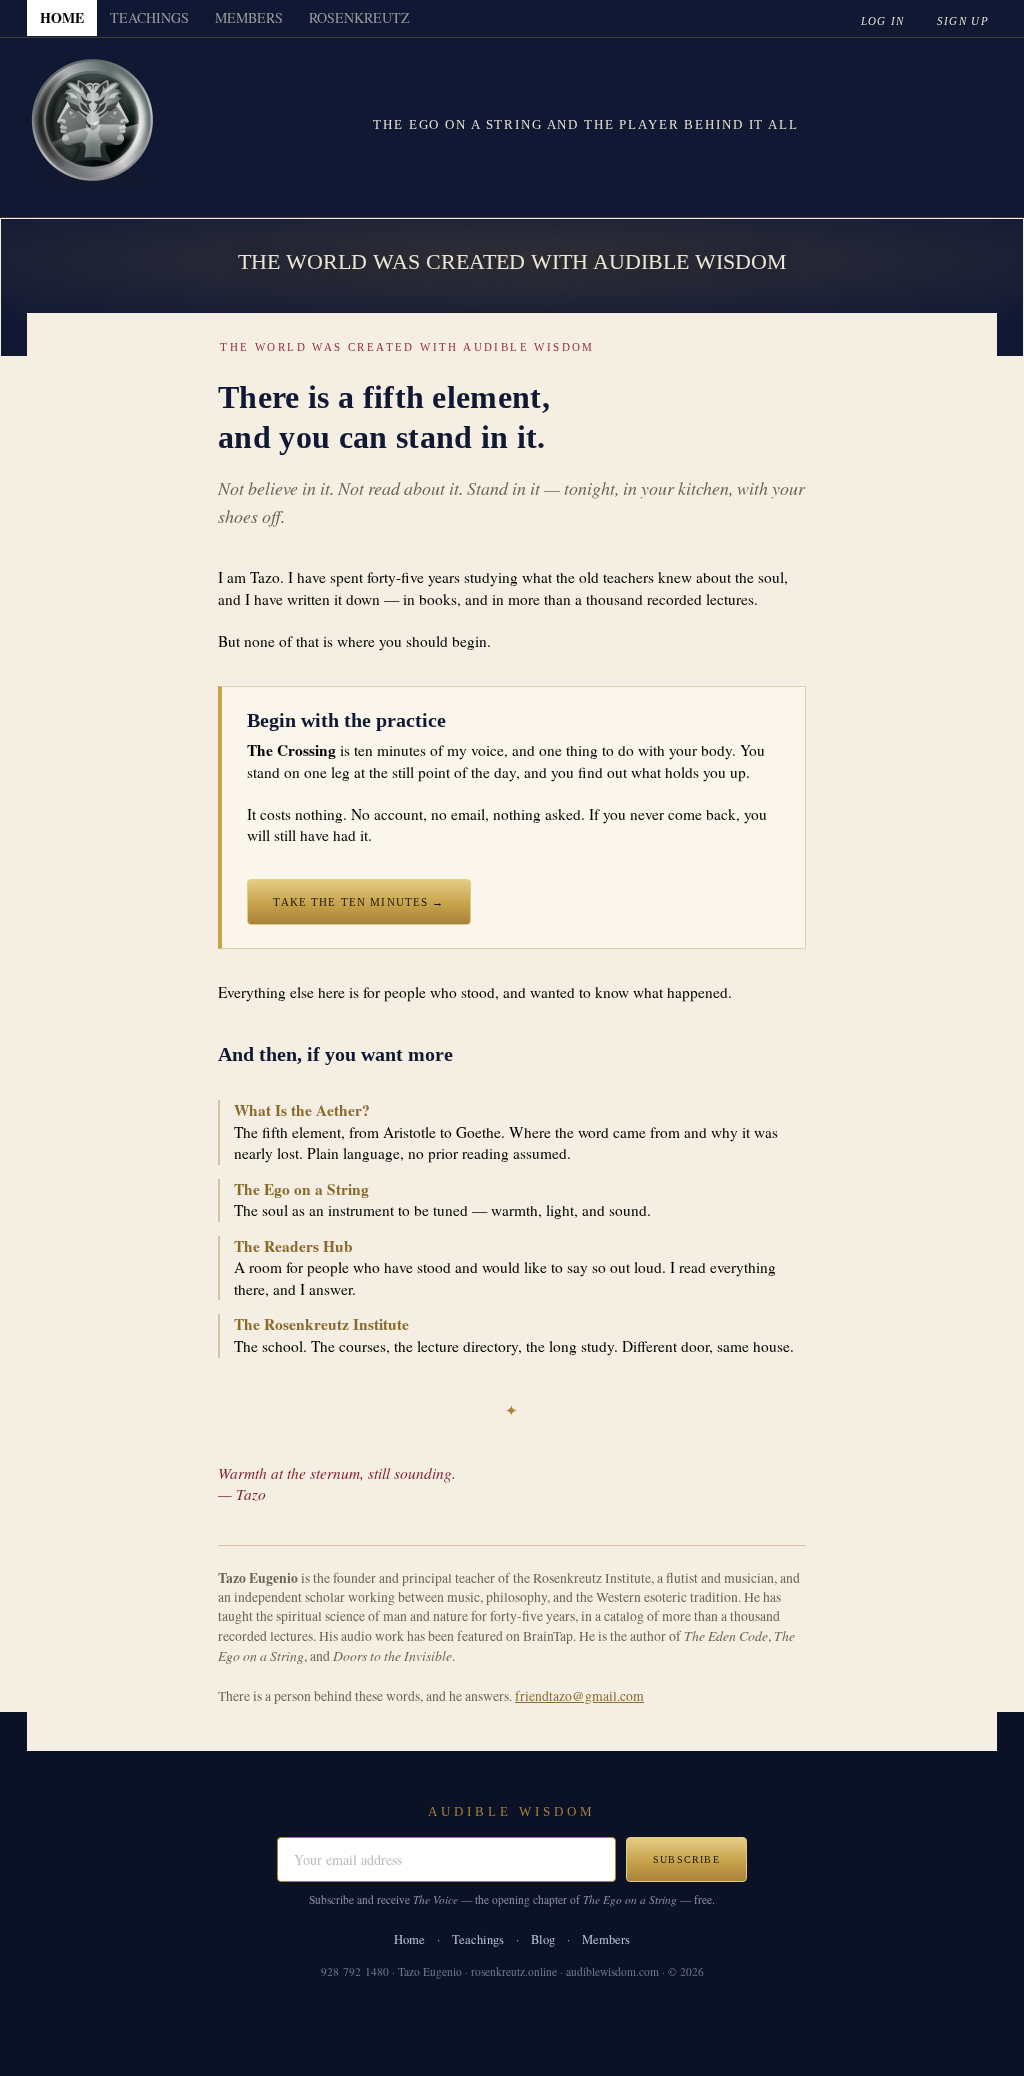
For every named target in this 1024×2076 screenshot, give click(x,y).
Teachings (478, 1939)
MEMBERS (249, 17)
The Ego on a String (301, 1189)
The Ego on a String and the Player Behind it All (585, 124)
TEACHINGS (149, 17)
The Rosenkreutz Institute (321, 1324)
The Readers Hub (293, 1246)
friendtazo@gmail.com (579, 1696)
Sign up (963, 21)
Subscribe (686, 1859)
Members (606, 1939)
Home (409, 1939)
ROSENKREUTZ (359, 17)
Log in (883, 21)
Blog (543, 1939)
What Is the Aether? (302, 1110)
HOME (62, 17)
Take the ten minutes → (358, 902)
